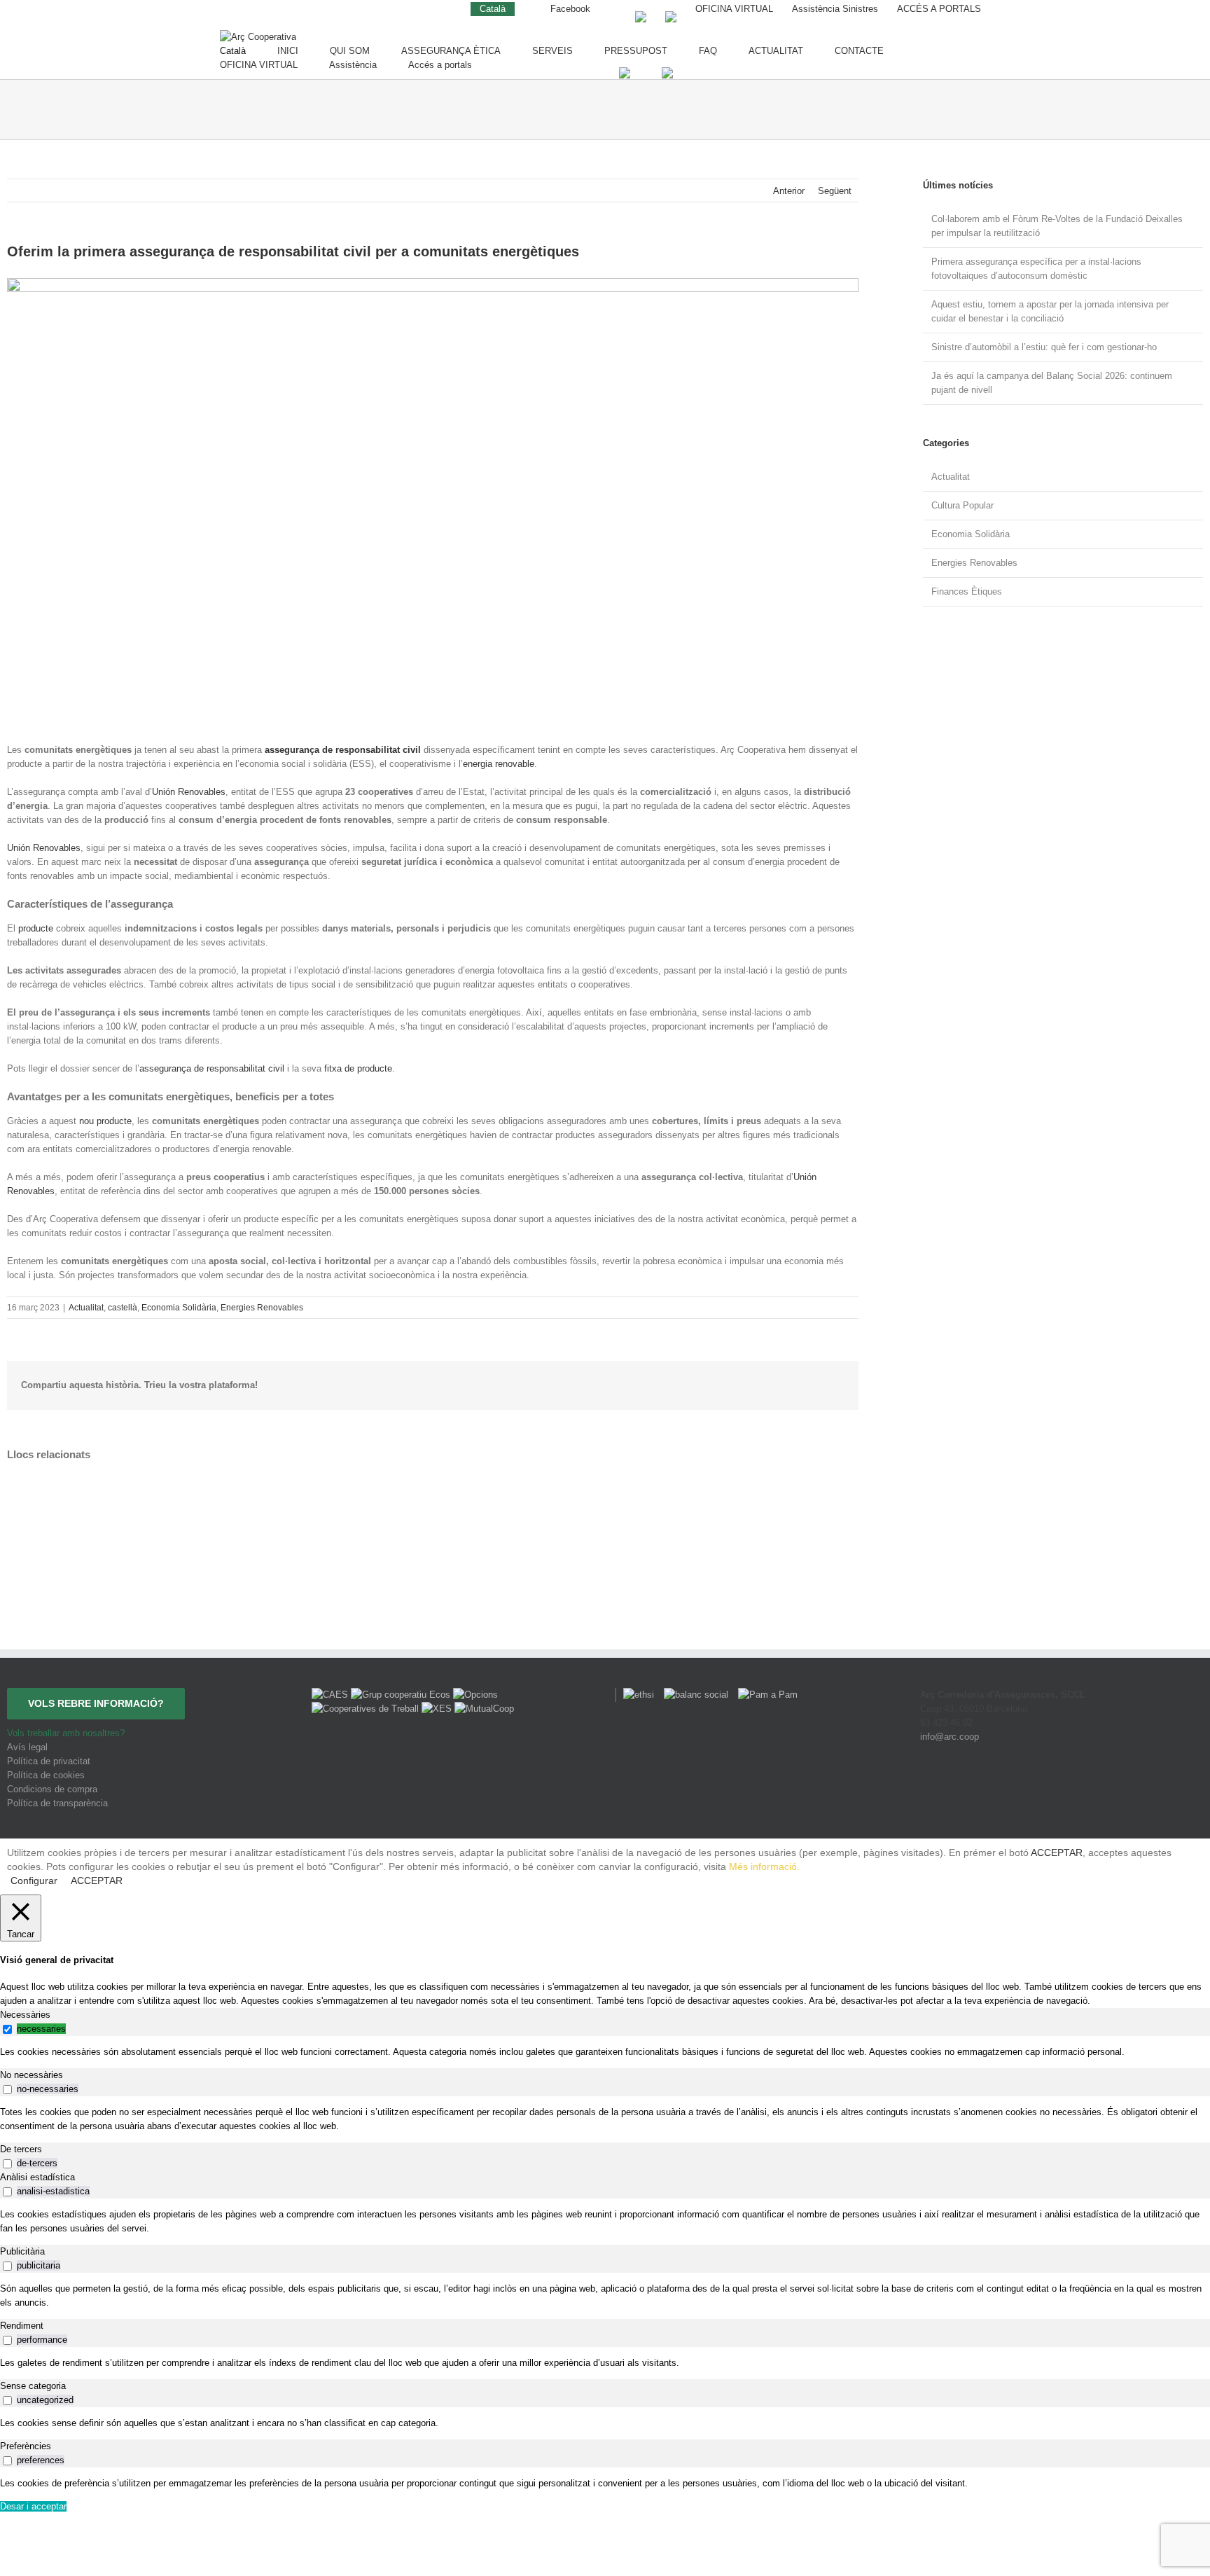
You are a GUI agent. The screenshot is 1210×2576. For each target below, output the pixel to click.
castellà (123, 1308)
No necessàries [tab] (32, 2075)
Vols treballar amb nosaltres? (66, 1733)
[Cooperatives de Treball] (367, 1709)
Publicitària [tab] (22, 2251)
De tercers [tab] (21, 2149)
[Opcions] (475, 1695)
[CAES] (331, 1695)
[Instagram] (1061, 1788)
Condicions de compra (52, 1789)
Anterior (789, 191)
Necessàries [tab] (25, 2015)
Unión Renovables (189, 792)
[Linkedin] (1078, 1788)
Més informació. (764, 1867)
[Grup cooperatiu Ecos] (402, 1695)
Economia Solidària (179, 1308)
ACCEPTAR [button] (1057, 1853)
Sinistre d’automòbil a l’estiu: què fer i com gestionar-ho (1044, 347)
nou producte (105, 1121)
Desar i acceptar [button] (33, 2506)
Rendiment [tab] (22, 2326)
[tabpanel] (605, 2052)
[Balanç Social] (694, 1695)
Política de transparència (57, 1803)
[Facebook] (1021, 1788)
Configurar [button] (34, 1881)
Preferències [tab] (26, 2446)
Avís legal (27, 1747)
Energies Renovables (262, 1308)
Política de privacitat (49, 1761)
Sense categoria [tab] (33, 2386)
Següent (835, 191)
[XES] (438, 1709)
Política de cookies (46, 1775)
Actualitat (86, 1308)
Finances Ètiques (967, 591)
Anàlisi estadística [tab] (37, 2177)
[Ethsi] (636, 1695)
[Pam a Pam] (764, 1695)
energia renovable (499, 764)
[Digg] (1041, 1788)
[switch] (7, 2029)
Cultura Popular (962, 505)
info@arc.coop (950, 1737)
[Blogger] (1099, 1788)
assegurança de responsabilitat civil (212, 1068)
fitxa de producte (358, 1068)
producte (36, 928)
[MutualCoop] (484, 1709)
